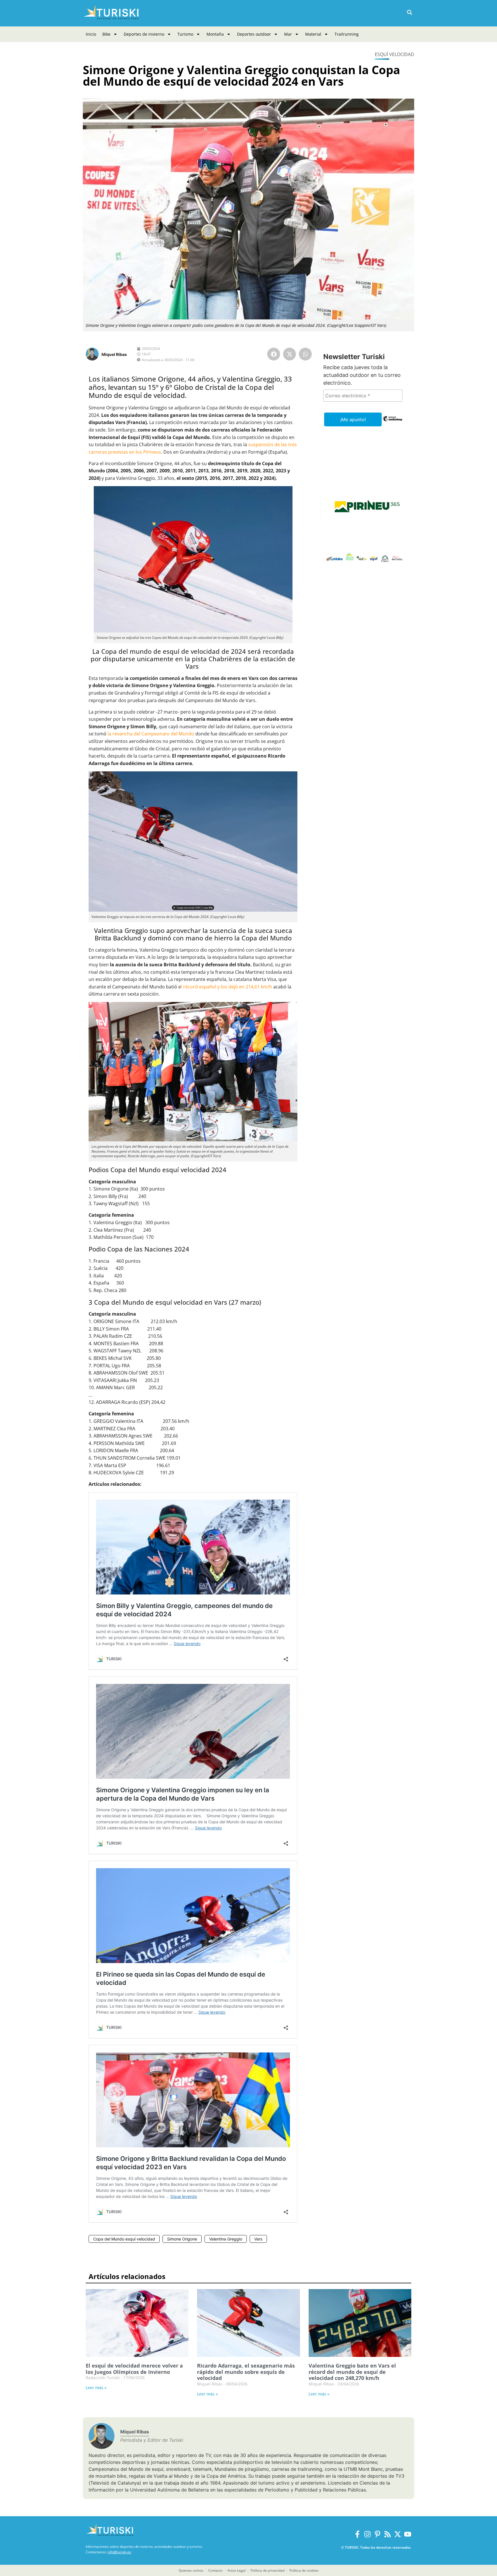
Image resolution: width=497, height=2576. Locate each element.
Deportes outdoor (254, 34)
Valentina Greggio (226, 2239)
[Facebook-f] (357, 2534)
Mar (288, 34)
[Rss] (388, 2534)
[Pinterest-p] (377, 2534)
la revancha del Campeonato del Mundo (151, 734)
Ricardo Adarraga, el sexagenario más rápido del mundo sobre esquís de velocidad (246, 2372)
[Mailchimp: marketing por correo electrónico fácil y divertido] (392, 423)
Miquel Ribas (114, 354)
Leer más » (96, 2388)
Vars (258, 2239)
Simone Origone (182, 2239)
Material (313, 34)
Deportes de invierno (144, 34)
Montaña (215, 34)
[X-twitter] (398, 2534)
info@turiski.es (119, 2552)
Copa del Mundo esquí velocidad (124, 2239)
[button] (409, 13)
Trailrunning (347, 34)
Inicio (91, 34)
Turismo (185, 34)
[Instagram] (367, 2534)
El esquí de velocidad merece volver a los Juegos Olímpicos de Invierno (134, 2369)
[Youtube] (408, 2534)
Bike (106, 34)
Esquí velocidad (394, 54)
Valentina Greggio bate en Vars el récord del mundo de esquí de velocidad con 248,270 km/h (352, 2372)
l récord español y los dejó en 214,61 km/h (226, 987)
